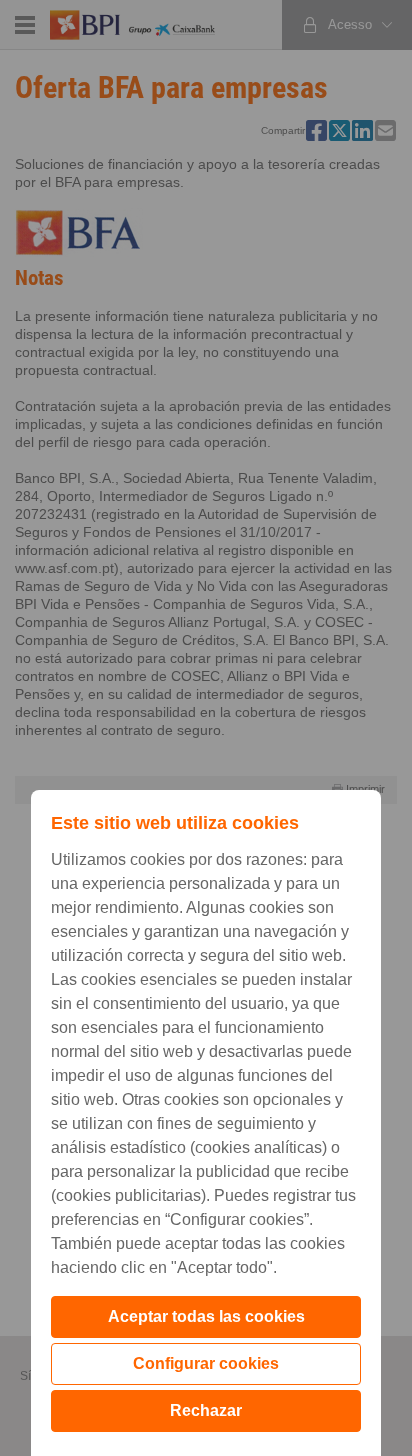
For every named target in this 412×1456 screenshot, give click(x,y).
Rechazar (206, 1410)
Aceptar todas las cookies (206, 1316)
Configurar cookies (206, 1363)
